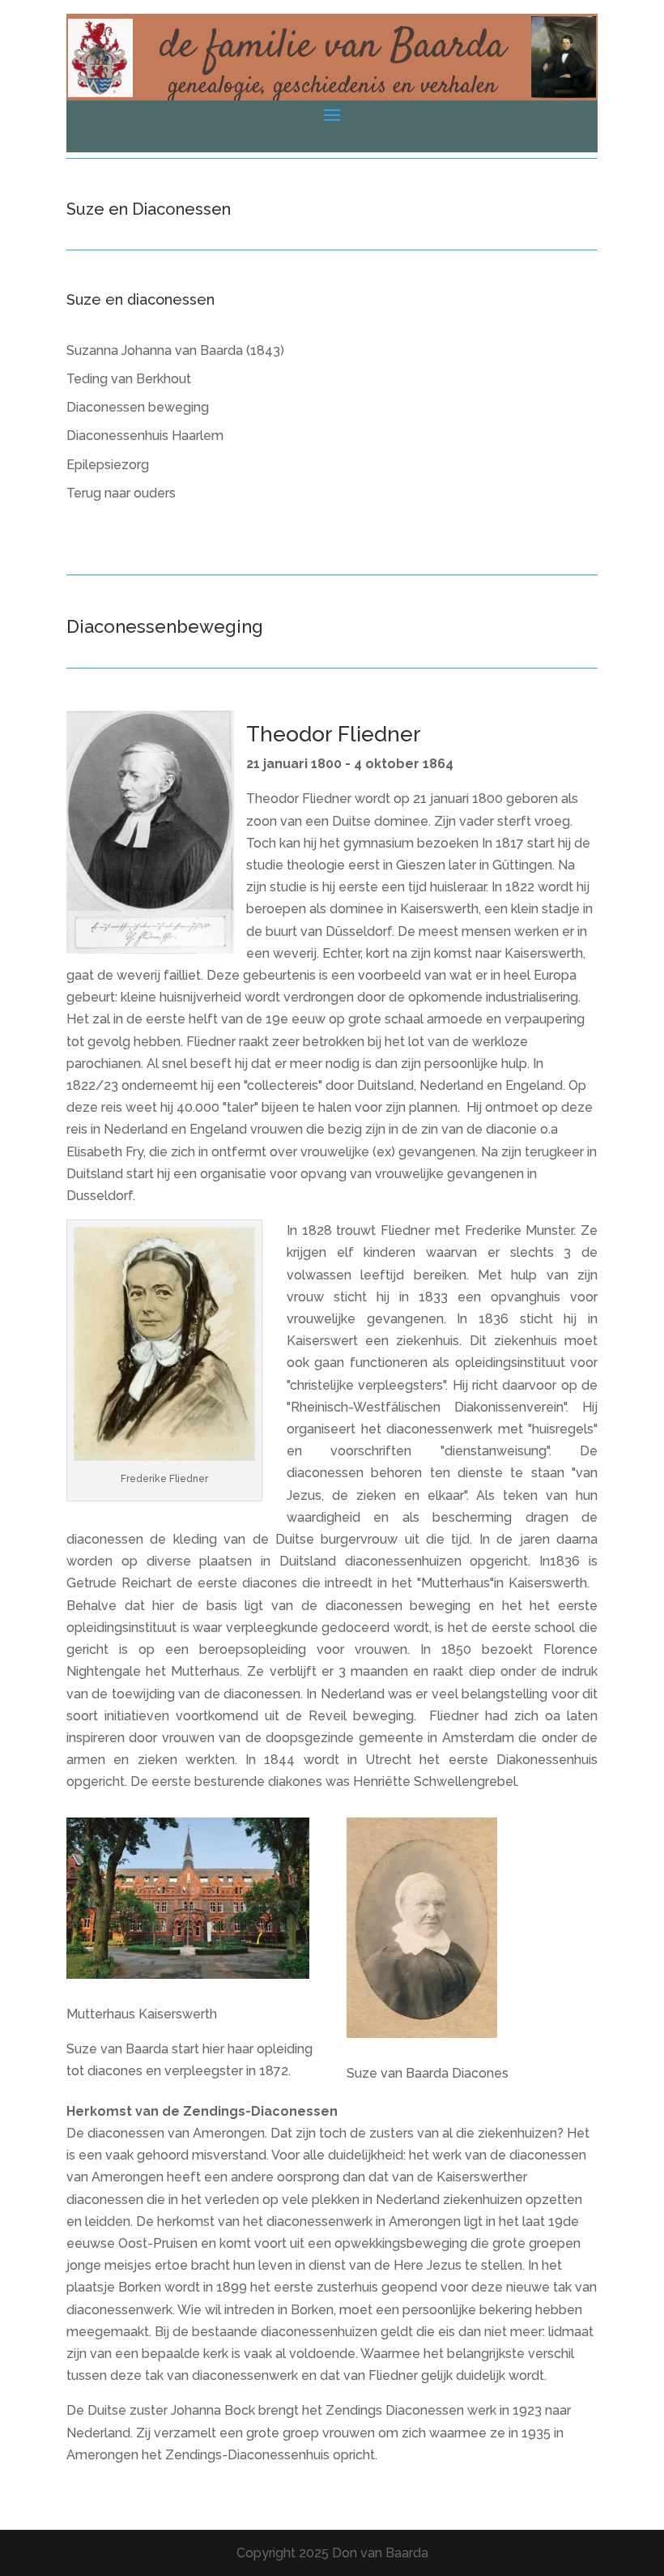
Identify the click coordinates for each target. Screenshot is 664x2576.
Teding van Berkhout (129, 379)
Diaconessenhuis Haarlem (145, 436)
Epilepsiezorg (108, 465)
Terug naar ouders (121, 493)
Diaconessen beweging (138, 407)
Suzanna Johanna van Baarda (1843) (175, 350)
